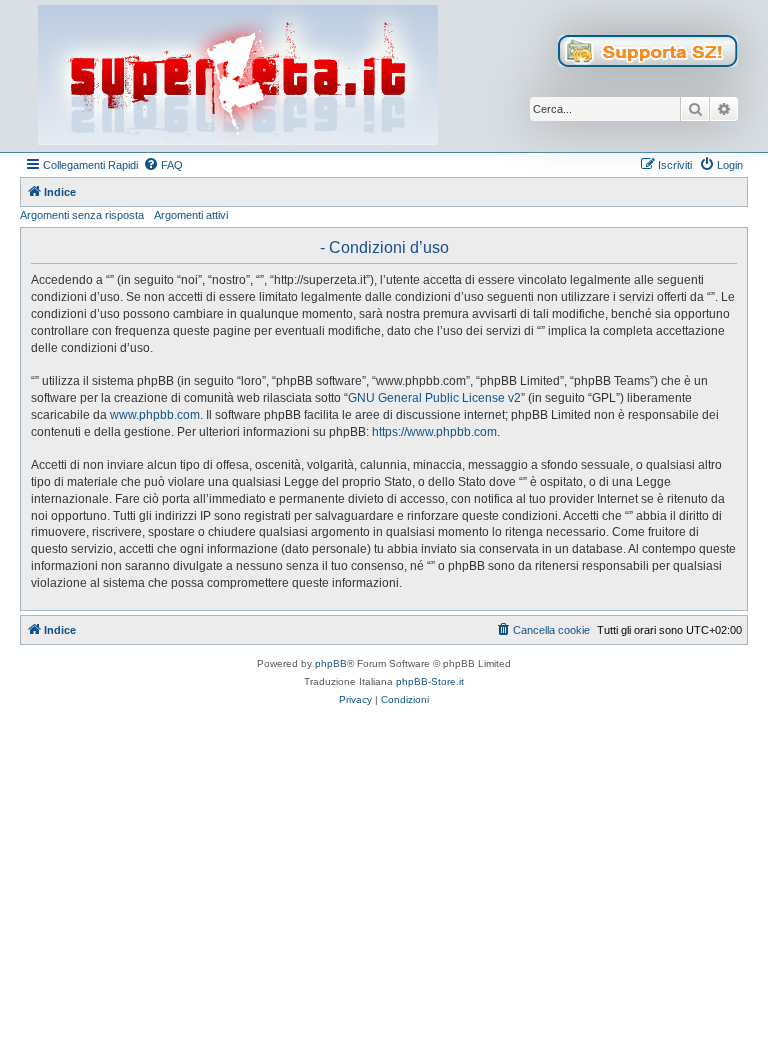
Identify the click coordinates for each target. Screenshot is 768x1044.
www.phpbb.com (155, 415)
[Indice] (238, 76)
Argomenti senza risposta (82, 215)
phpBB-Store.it (430, 681)
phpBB (331, 663)
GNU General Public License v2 (434, 398)
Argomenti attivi (191, 215)
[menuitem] (163, 165)
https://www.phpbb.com (434, 432)
